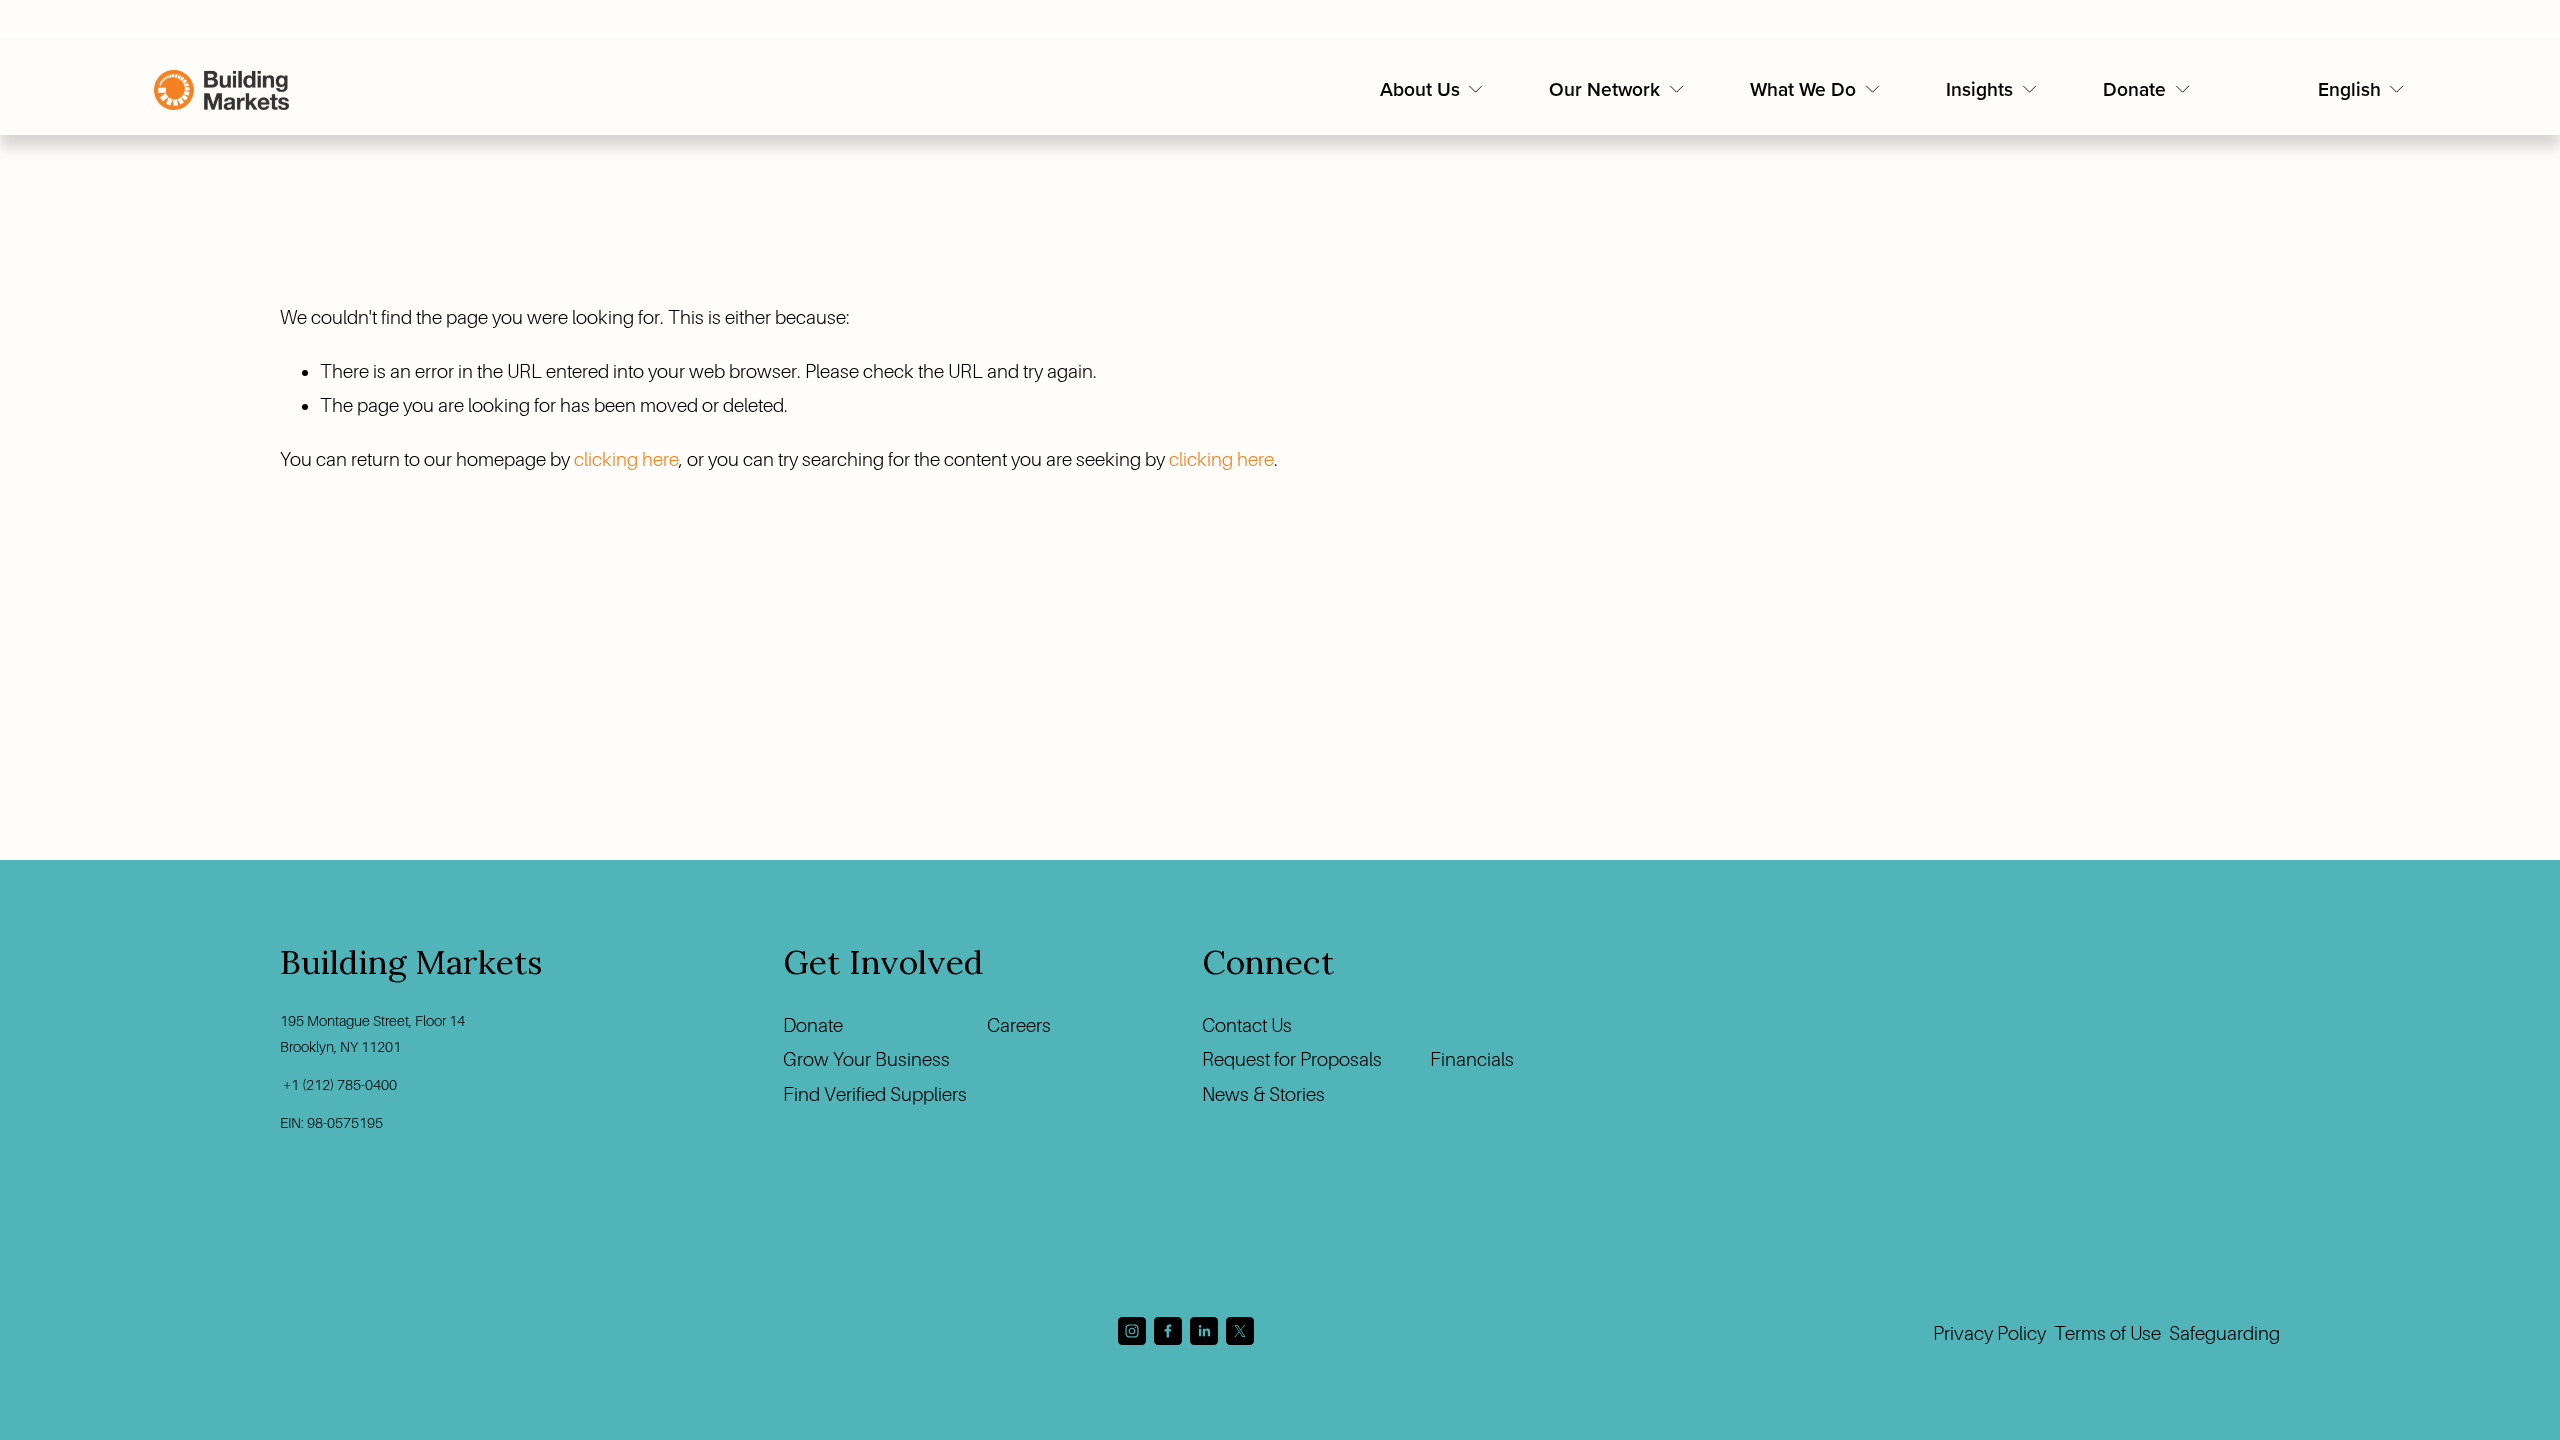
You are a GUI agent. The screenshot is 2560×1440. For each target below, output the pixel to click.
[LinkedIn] (1204, 1331)
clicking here (626, 459)
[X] (1240, 1331)
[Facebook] (1168, 1331)
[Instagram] (1132, 1331)
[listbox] (2362, 89)
